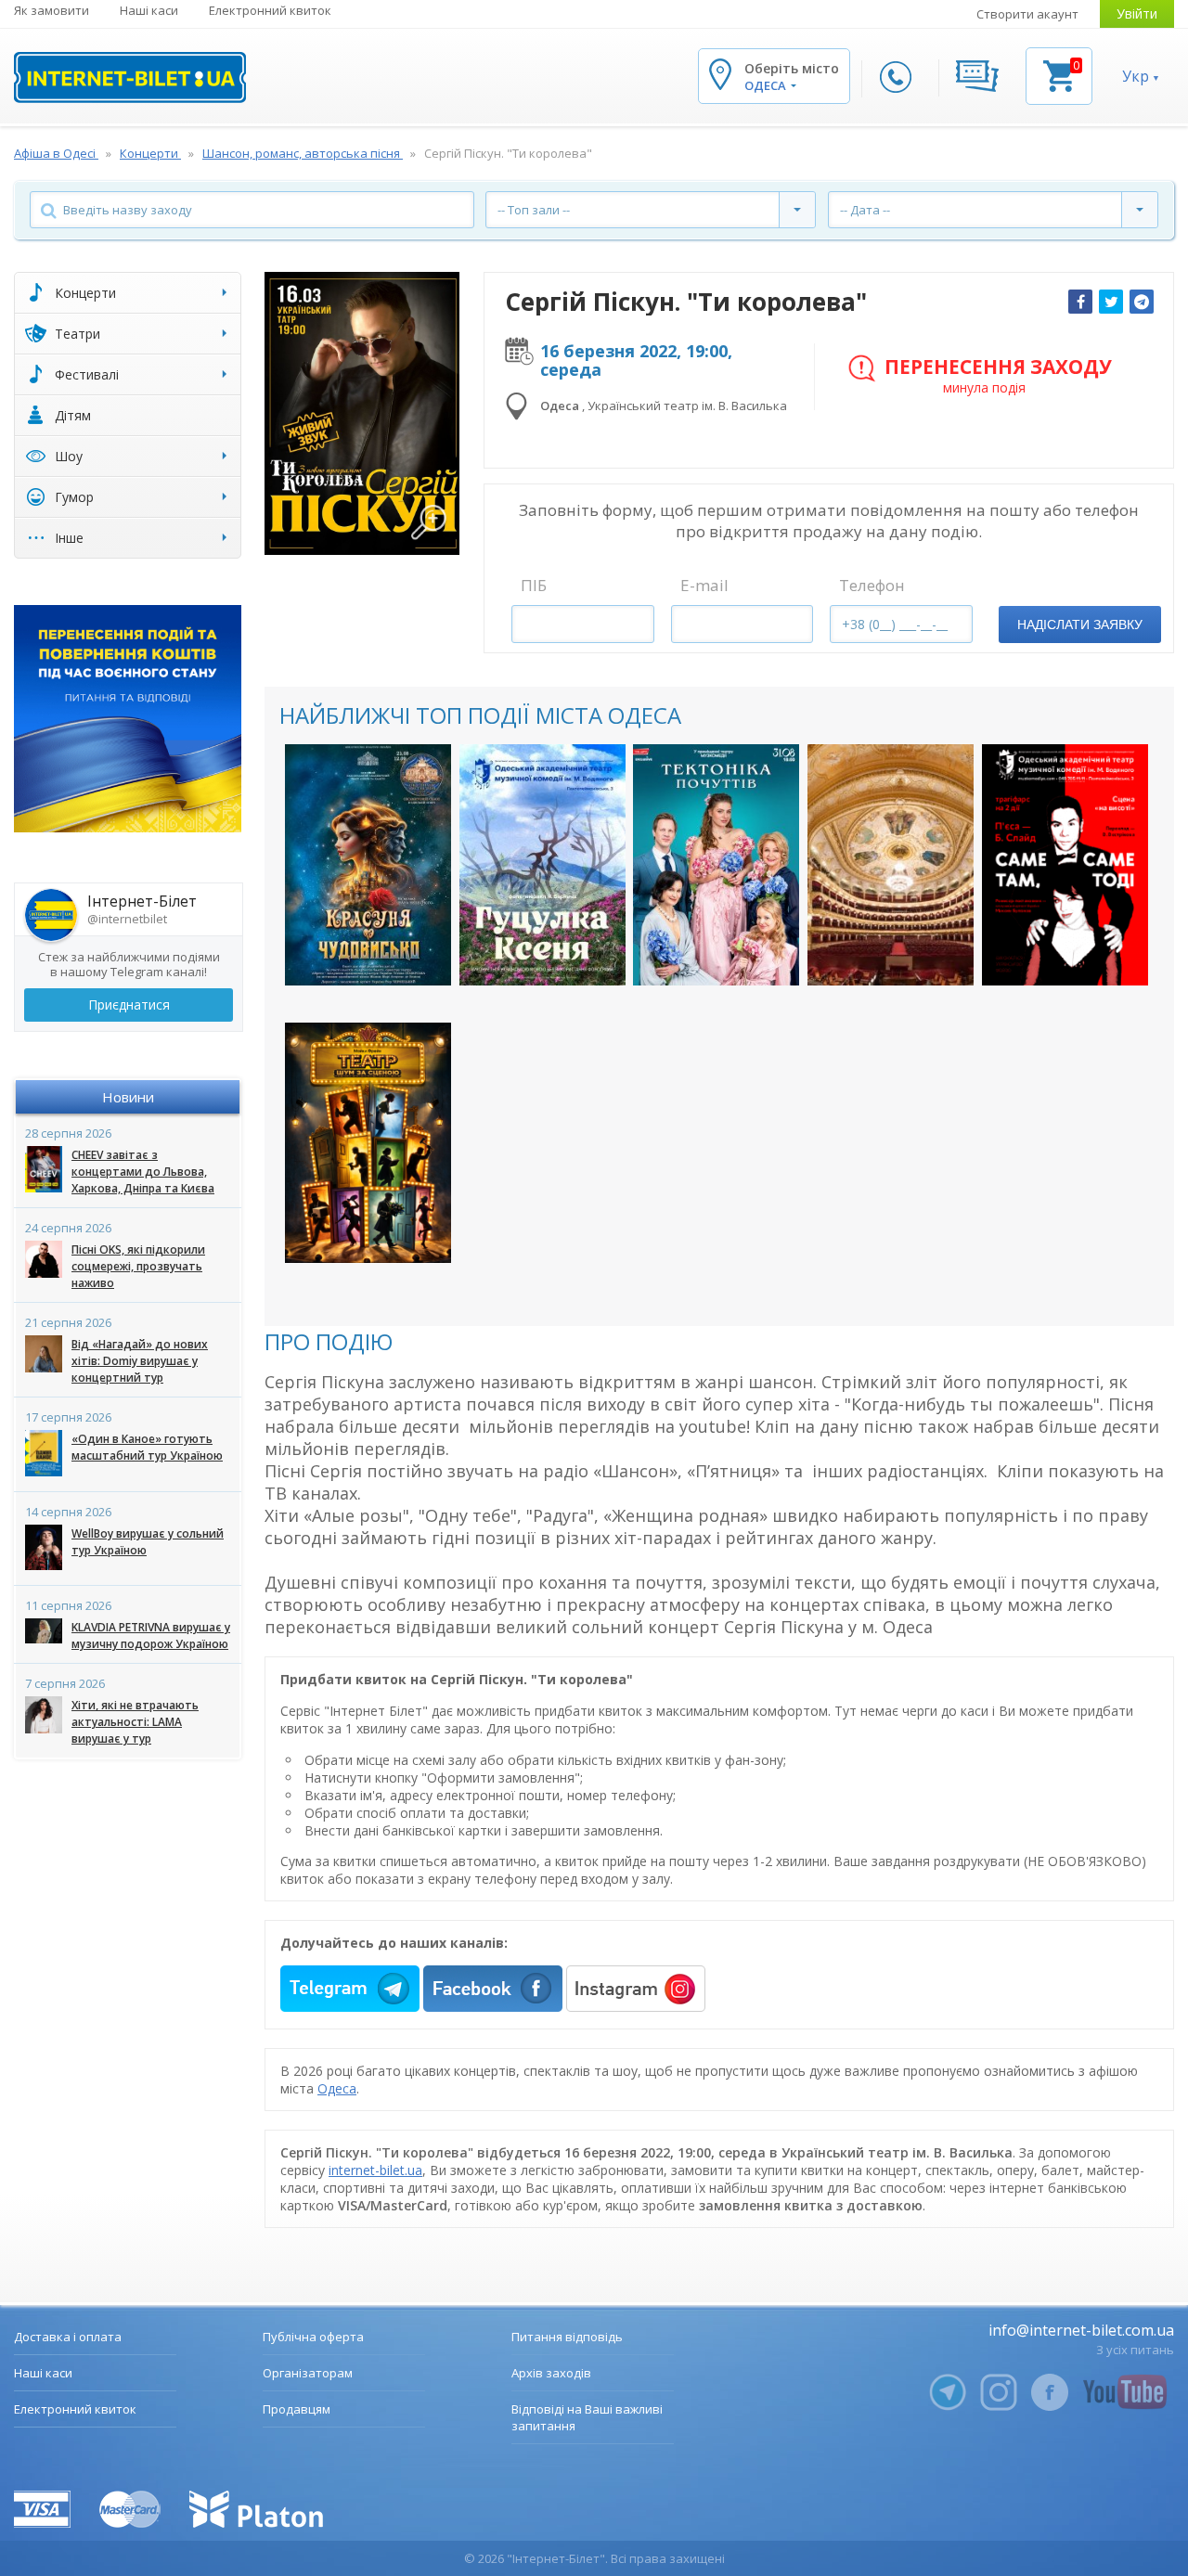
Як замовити (52, 10)
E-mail (704, 585)
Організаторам (308, 2373)
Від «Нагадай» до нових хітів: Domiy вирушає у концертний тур (140, 1361)
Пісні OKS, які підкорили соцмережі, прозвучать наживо (138, 1266)
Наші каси (149, 10)
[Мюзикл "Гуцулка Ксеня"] (542, 864)
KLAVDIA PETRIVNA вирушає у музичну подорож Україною (151, 1636)
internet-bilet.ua (375, 2170)
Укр (1136, 76)
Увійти (1137, 13)
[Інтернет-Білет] (130, 77)
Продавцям (297, 2409)
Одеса (337, 2088)
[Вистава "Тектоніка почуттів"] (716, 864)
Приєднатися (129, 1005)
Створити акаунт (1027, 14)
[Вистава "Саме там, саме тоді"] (1065, 864)
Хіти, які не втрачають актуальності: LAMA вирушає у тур (135, 1722)
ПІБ (534, 585)
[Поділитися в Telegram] (1142, 302)
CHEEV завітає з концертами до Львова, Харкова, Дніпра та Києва (143, 1172)
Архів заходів (551, 2373)
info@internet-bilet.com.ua (1081, 2330)
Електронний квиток (270, 10)
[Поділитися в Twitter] (1111, 302)
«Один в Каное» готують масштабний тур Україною (147, 1447)
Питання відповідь (567, 2337)
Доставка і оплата (68, 2337)
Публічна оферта (313, 2337)
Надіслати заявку (1080, 625)
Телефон (872, 585)
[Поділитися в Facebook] (1080, 302)
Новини (128, 1097)
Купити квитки (368, 955)
